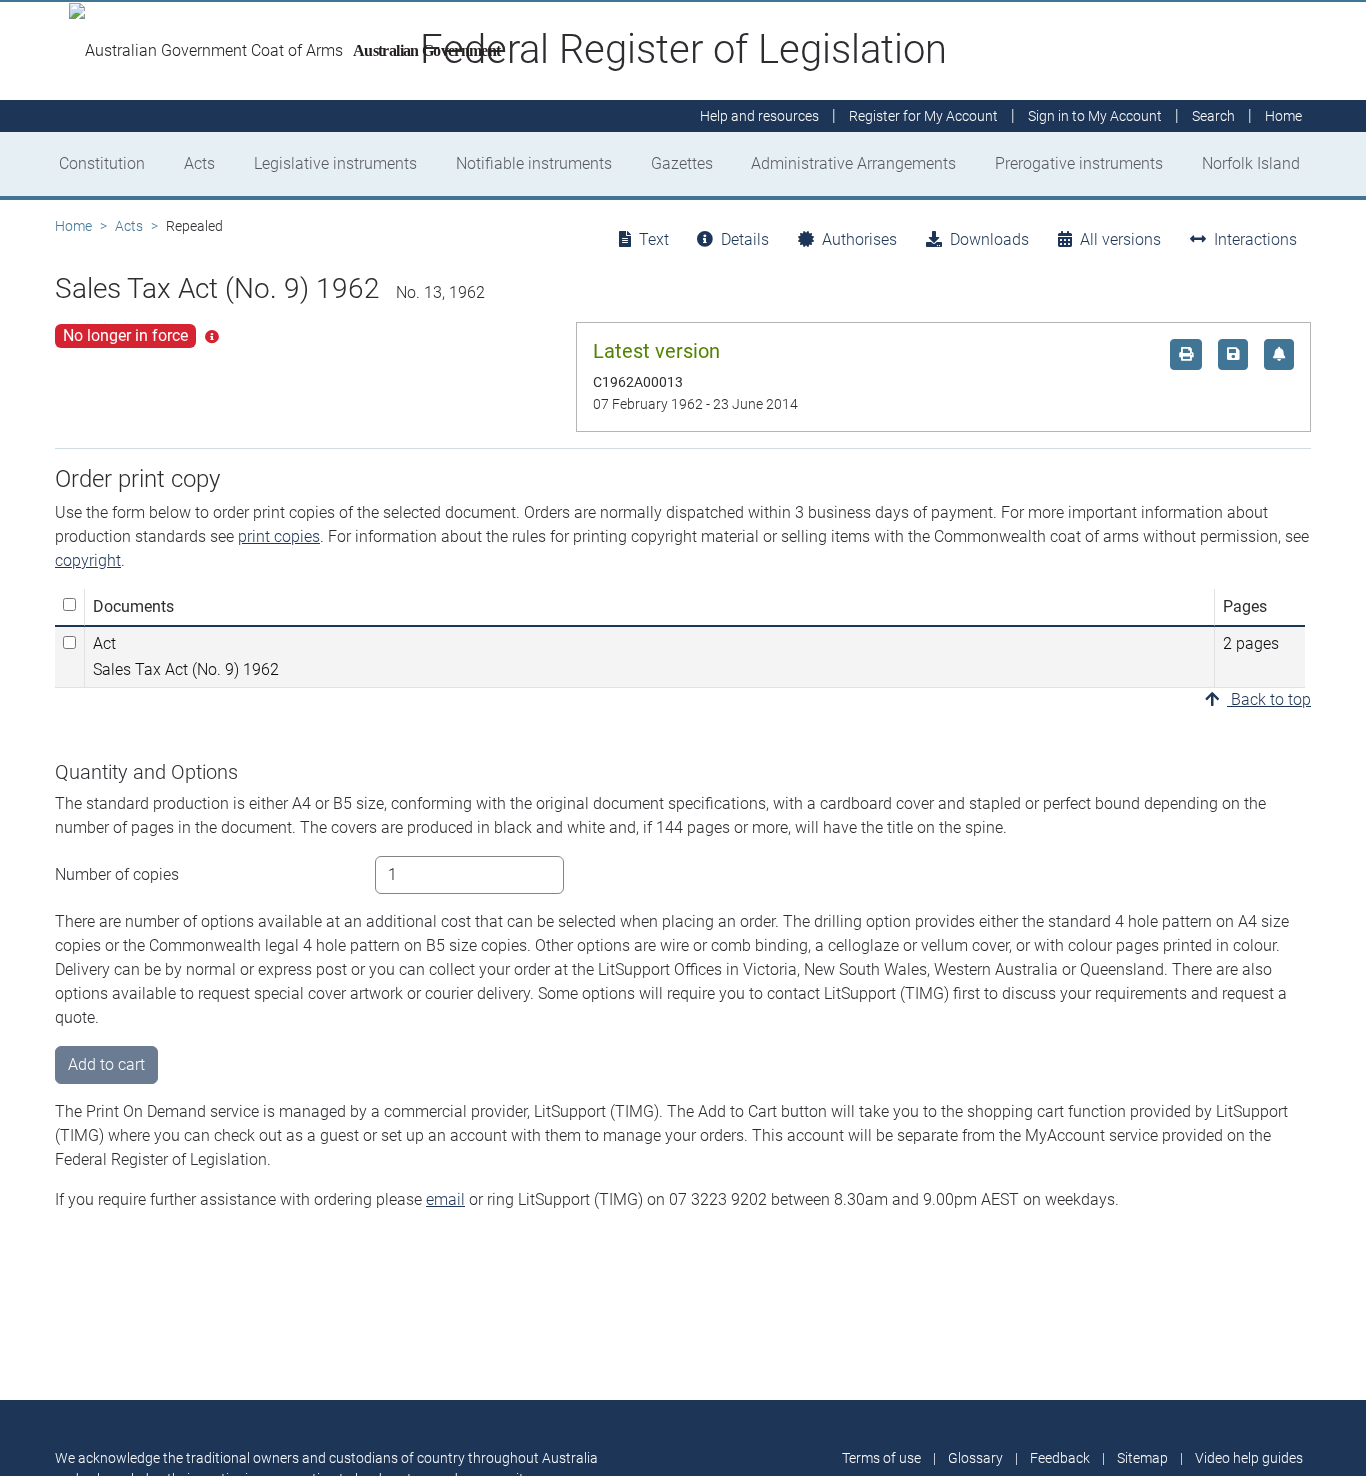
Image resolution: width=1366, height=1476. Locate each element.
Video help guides (1249, 1458)
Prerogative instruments (1079, 163)
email (445, 1199)
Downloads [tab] (989, 239)
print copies (279, 536)
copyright (88, 560)
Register (923, 116)
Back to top (1269, 699)
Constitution (102, 163)
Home (73, 226)
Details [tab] (745, 239)
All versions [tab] (1120, 239)
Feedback (1060, 1458)
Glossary (975, 1458)
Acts (199, 163)
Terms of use (881, 1458)
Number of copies (117, 874)
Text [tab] (654, 239)
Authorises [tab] (859, 239)
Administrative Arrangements (853, 163)
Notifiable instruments (534, 163)
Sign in (1095, 116)
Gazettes (682, 163)
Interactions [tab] (1255, 239)
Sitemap (1142, 1458)
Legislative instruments (335, 163)
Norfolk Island (1251, 163)
